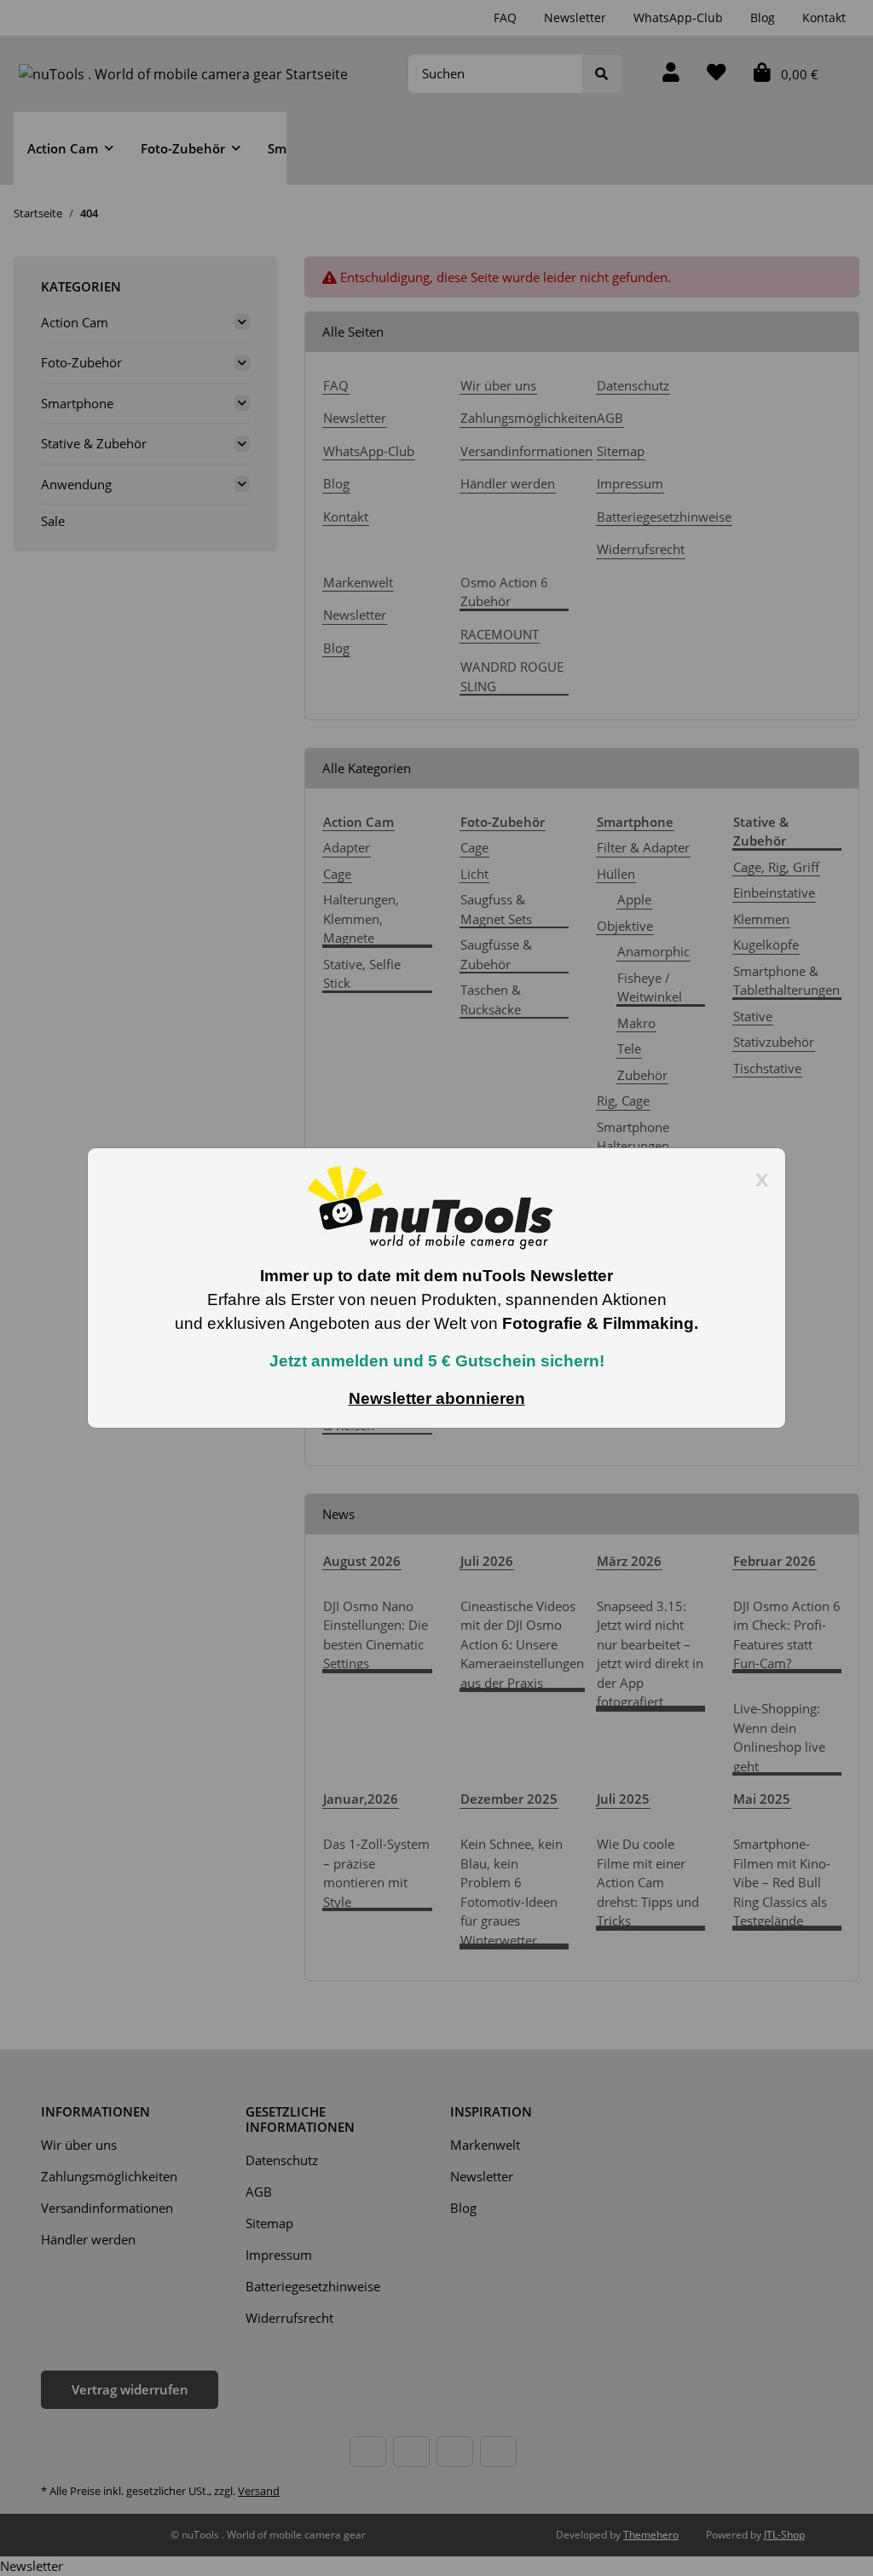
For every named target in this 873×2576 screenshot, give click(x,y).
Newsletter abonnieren (437, 1398)
